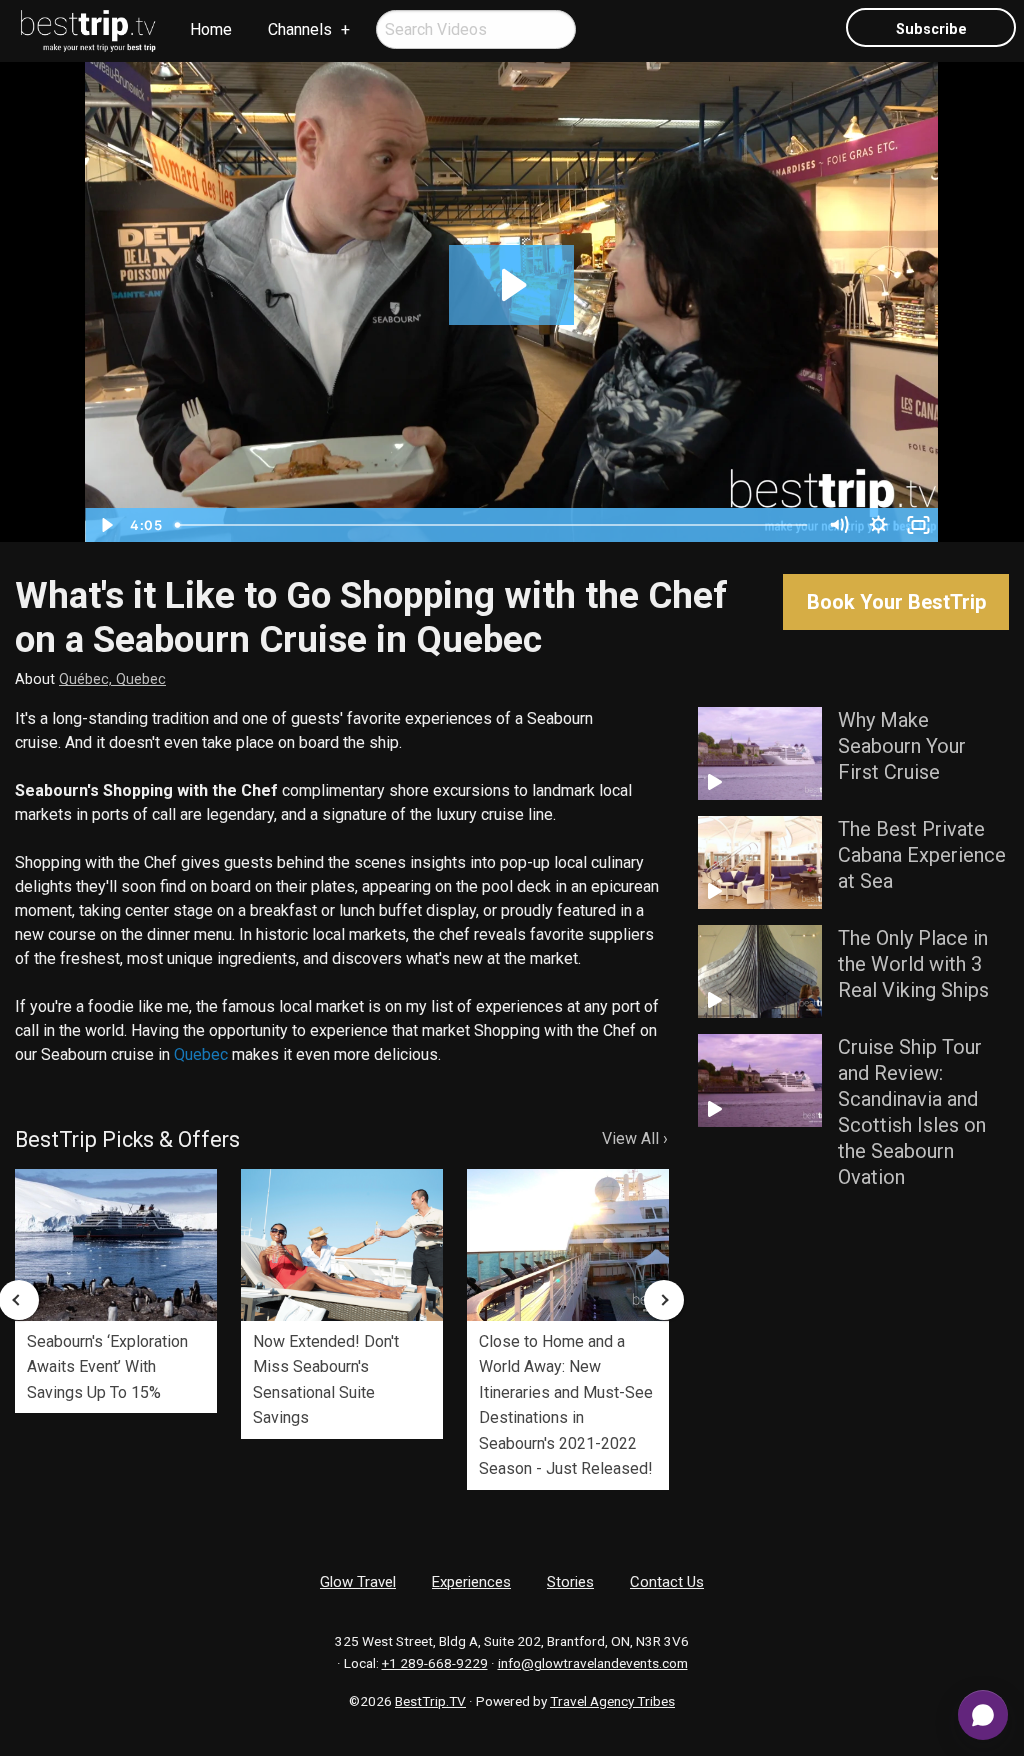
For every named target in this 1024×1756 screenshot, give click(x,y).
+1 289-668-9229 (435, 1663)
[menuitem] (89, 31)
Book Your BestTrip (896, 602)
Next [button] (664, 1300)
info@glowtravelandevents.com (593, 1663)
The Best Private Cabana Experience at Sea (922, 855)
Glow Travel (358, 1582)
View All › (635, 1138)
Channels (300, 29)
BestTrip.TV (430, 1701)
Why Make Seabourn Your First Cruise (902, 746)
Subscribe (931, 29)
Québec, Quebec (112, 679)
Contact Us (667, 1582)
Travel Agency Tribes (612, 1701)
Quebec (201, 1054)
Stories (570, 1582)
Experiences (471, 1582)
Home (211, 29)
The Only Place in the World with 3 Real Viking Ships (913, 964)
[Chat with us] (983, 1715)
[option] (116, 1291)
